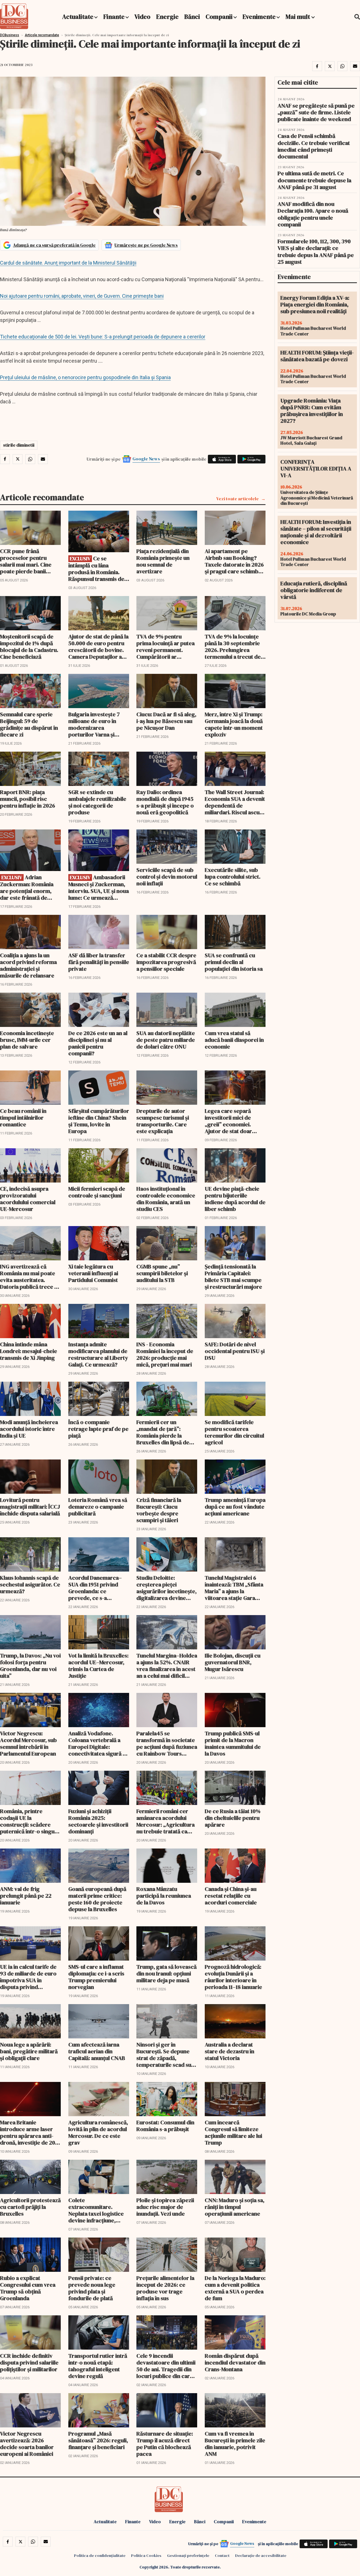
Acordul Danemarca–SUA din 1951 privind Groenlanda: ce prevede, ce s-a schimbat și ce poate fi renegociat (96, 1588)
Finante (114, 17)
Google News (146, 459)
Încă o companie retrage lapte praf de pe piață (98, 1429)
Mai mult (298, 17)
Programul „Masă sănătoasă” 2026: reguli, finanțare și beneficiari (98, 2440)
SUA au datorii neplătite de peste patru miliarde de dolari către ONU (166, 1040)
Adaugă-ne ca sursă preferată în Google (54, 245)
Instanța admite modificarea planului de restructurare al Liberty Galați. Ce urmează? (98, 1354)
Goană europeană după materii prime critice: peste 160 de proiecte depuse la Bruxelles (97, 1899)
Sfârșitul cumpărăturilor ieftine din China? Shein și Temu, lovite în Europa (99, 1121)
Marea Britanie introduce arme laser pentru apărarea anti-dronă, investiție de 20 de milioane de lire (28, 2132)
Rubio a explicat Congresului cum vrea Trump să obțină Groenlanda (28, 2288)
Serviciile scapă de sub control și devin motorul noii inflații (167, 877)
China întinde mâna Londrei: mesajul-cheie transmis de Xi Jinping (29, 1351)
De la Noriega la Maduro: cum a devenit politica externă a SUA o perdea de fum (235, 2288)
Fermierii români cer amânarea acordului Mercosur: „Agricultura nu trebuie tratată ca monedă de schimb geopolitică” (166, 1821)
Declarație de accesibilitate (261, 2555)
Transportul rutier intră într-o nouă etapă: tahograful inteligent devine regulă (98, 2366)
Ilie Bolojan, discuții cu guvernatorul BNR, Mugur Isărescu (233, 1662)
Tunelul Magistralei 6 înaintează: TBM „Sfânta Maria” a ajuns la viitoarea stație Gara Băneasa (234, 1588)
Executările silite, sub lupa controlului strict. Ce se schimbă (233, 877)
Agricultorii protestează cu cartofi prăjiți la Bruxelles (30, 2207)
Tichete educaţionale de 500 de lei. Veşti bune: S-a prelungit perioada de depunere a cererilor (103, 337)
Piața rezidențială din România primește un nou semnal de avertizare (163, 561)
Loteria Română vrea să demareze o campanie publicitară (98, 1507)
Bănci (192, 17)
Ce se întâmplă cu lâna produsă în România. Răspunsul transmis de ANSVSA (96, 569)
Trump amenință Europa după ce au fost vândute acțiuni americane (235, 1507)
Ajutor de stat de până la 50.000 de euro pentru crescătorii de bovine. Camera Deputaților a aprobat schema (98, 647)
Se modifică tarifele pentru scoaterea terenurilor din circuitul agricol (234, 1432)
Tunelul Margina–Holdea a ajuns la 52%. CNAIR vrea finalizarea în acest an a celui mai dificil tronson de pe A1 (167, 1666)
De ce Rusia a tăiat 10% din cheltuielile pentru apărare (233, 1818)
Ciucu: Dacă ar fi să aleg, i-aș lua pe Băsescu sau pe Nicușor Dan (166, 721)
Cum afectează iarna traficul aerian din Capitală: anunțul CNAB (97, 2051)
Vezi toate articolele (238, 499)
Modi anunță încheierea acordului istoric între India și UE (29, 1429)
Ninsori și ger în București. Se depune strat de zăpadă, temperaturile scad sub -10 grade (166, 2055)
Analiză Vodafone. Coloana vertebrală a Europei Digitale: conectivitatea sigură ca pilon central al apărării (98, 1743)
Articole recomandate (42, 35)
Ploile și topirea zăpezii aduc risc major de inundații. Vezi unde (165, 2207)
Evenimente (259, 17)
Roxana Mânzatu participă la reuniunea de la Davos (164, 1896)
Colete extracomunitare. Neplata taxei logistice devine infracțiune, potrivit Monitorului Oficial (96, 2210)
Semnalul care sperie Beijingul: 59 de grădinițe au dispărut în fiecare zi (29, 724)
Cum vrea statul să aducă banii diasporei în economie (234, 1040)
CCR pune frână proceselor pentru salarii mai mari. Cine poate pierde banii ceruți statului (26, 561)
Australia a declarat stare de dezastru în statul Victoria (229, 2051)
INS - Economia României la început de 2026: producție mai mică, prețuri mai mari (165, 1354)
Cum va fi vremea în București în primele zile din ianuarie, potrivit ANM (235, 2444)
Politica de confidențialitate (100, 2555)
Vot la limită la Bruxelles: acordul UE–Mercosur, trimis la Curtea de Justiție (98, 1666)
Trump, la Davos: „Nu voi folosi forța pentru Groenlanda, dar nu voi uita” (30, 1666)
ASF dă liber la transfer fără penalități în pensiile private (99, 962)
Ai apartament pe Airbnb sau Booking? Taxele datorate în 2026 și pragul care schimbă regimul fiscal (234, 561)
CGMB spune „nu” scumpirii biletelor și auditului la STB (162, 1273)
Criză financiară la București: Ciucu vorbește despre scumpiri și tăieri (159, 1510)
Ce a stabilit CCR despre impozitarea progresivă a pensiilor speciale (166, 962)
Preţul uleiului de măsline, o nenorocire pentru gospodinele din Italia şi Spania (85, 377)
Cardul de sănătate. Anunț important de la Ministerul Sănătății (68, 263)
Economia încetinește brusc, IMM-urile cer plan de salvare (27, 1040)
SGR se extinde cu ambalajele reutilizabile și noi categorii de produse (97, 802)
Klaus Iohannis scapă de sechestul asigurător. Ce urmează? (30, 1584)
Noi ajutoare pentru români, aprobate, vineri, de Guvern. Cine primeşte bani (82, 296)
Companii (219, 17)
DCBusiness (10, 35)
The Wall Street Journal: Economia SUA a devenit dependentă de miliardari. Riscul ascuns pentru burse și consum (235, 802)
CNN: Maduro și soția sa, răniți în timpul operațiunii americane (235, 2207)
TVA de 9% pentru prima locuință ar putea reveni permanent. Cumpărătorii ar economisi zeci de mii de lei (166, 647)
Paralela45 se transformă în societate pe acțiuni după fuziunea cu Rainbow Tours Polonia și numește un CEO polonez (167, 1743)
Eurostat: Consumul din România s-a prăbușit (165, 2126)
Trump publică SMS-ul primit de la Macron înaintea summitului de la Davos (233, 1743)
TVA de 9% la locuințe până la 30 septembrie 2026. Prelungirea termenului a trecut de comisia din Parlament (233, 647)
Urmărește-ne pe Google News (146, 245)
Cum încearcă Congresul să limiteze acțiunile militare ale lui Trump (233, 2132)
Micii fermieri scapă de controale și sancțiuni (97, 1192)
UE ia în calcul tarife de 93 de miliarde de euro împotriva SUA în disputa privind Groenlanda (28, 1977)
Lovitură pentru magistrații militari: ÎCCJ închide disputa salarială (30, 1507)
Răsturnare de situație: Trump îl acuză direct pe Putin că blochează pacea (165, 2444)
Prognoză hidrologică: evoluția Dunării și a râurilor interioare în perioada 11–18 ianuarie (233, 1977)
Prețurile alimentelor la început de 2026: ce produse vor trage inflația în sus (165, 2288)
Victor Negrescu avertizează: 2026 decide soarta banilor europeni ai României (27, 2444)
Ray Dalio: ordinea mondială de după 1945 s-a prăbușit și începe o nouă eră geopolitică (165, 802)
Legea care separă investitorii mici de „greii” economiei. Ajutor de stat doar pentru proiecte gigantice (228, 1121)
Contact (222, 2555)
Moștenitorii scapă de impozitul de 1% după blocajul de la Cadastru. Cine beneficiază (29, 647)
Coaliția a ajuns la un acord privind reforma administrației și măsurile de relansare (28, 965)
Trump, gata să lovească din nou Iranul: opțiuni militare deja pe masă (166, 1974)
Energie (167, 17)
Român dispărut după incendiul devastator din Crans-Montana (235, 2363)
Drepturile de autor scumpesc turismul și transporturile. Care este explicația (163, 1121)
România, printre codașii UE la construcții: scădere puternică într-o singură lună (30, 1821)
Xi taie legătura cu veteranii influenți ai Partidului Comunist (93, 1273)
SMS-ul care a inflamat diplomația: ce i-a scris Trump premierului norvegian (96, 1977)
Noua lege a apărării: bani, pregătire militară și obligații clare (29, 2051)
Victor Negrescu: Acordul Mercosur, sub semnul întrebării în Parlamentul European (28, 1743)
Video (142, 17)
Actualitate (78, 17)
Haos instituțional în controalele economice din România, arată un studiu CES (166, 1199)
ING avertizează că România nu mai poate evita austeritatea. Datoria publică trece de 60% (30, 1277)
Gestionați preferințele (188, 2555)
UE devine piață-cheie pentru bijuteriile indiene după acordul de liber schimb (235, 1199)
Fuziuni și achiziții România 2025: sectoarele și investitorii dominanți (98, 1821)
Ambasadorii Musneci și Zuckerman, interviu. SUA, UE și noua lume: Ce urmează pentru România (99, 887)
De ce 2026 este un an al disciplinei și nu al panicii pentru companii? (98, 1043)
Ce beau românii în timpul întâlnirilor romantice (23, 1118)
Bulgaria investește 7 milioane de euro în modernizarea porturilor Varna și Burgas (94, 724)
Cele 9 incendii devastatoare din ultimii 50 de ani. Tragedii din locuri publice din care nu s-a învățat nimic (166, 2366)
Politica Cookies (146, 2555)
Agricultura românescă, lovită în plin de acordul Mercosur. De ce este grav (98, 2132)
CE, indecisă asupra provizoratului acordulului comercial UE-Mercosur (28, 1199)
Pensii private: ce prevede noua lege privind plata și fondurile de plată (92, 2288)
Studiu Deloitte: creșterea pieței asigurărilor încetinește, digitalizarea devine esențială (166, 1588)
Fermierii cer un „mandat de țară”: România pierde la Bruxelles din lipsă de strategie (163, 1432)
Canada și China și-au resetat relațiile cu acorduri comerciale (231, 1896)
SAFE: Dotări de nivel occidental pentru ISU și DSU (235, 1351)
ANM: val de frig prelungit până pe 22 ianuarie (26, 1896)
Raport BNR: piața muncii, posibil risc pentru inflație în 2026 (28, 799)
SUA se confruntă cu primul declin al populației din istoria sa (234, 962)
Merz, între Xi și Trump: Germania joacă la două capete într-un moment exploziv (234, 724)
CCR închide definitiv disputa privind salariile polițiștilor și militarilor (29, 2363)
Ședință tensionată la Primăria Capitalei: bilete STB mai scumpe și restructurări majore (233, 1277)
